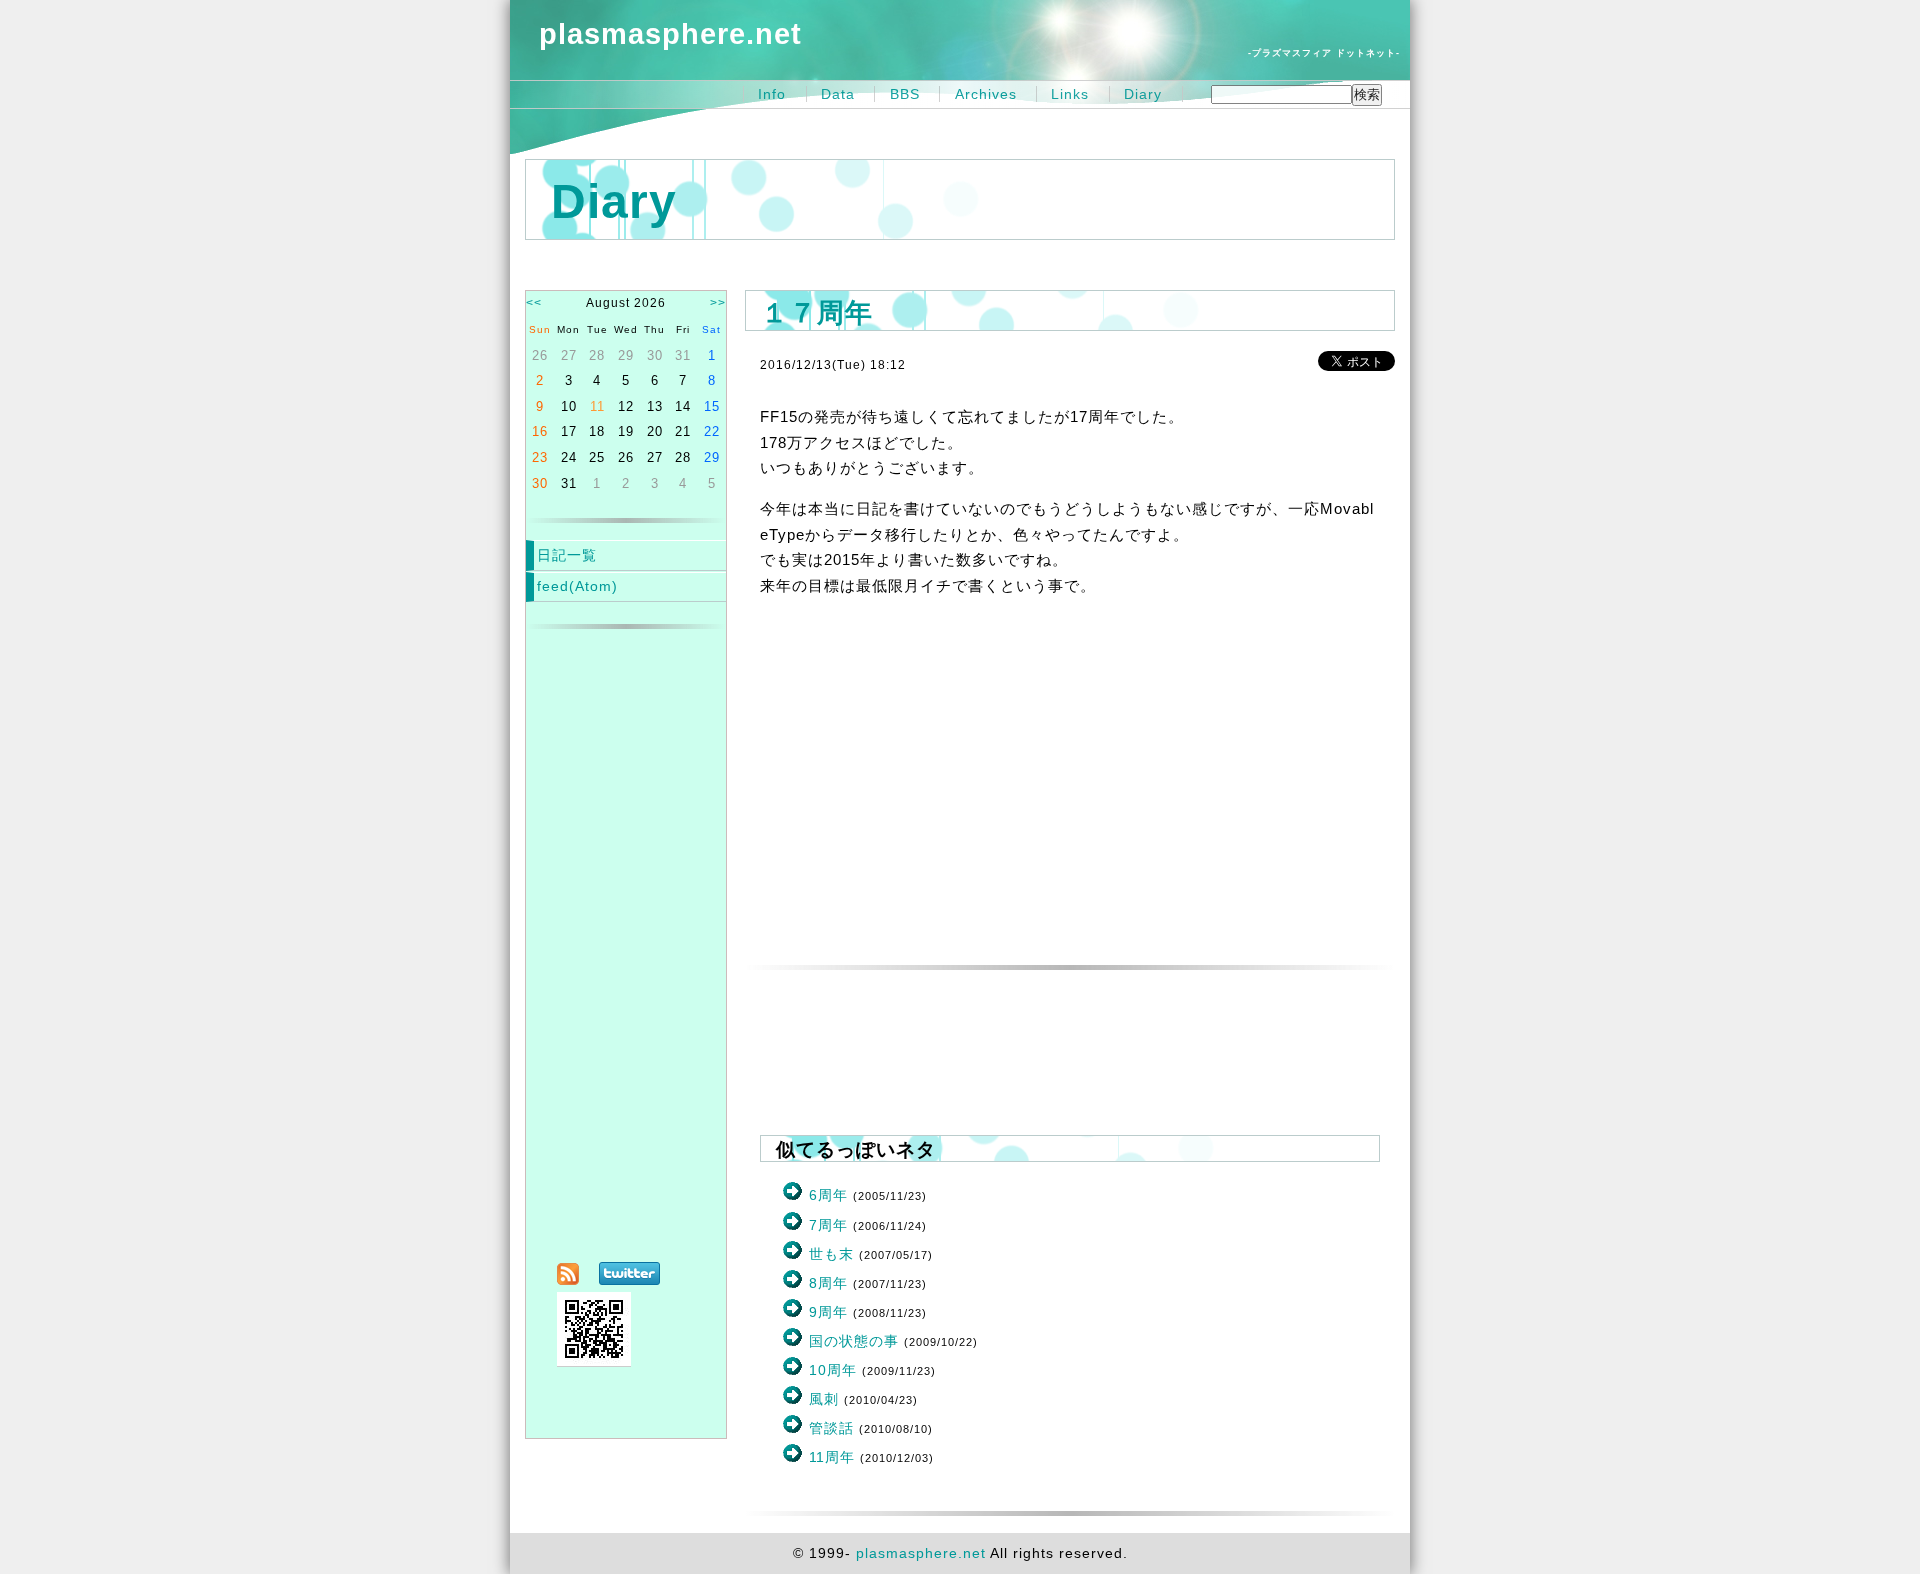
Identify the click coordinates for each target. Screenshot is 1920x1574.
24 (569, 457)
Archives (986, 94)
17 (569, 431)
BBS (905, 94)
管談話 (831, 1428)
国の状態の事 (854, 1341)
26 (540, 355)
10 (569, 406)
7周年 (828, 1225)
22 (712, 431)
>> (718, 303)
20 (655, 431)
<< (534, 303)
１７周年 (817, 312)
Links (1070, 94)
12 (626, 406)
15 (712, 406)
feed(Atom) (577, 586)
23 (540, 457)
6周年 (828, 1195)
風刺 (824, 1399)
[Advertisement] (1070, 803)
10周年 (833, 1370)
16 (540, 431)
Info (772, 94)
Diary (1143, 94)
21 (683, 431)
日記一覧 (567, 555)
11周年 (832, 1457)
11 (597, 406)
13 (655, 406)
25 (597, 457)
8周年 (828, 1283)
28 (597, 355)
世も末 (831, 1254)
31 (683, 355)
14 (683, 406)
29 (626, 355)
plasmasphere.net (670, 34)
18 (597, 431)
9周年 (828, 1312)
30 (655, 355)
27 (569, 355)
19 (626, 431)
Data (838, 94)
